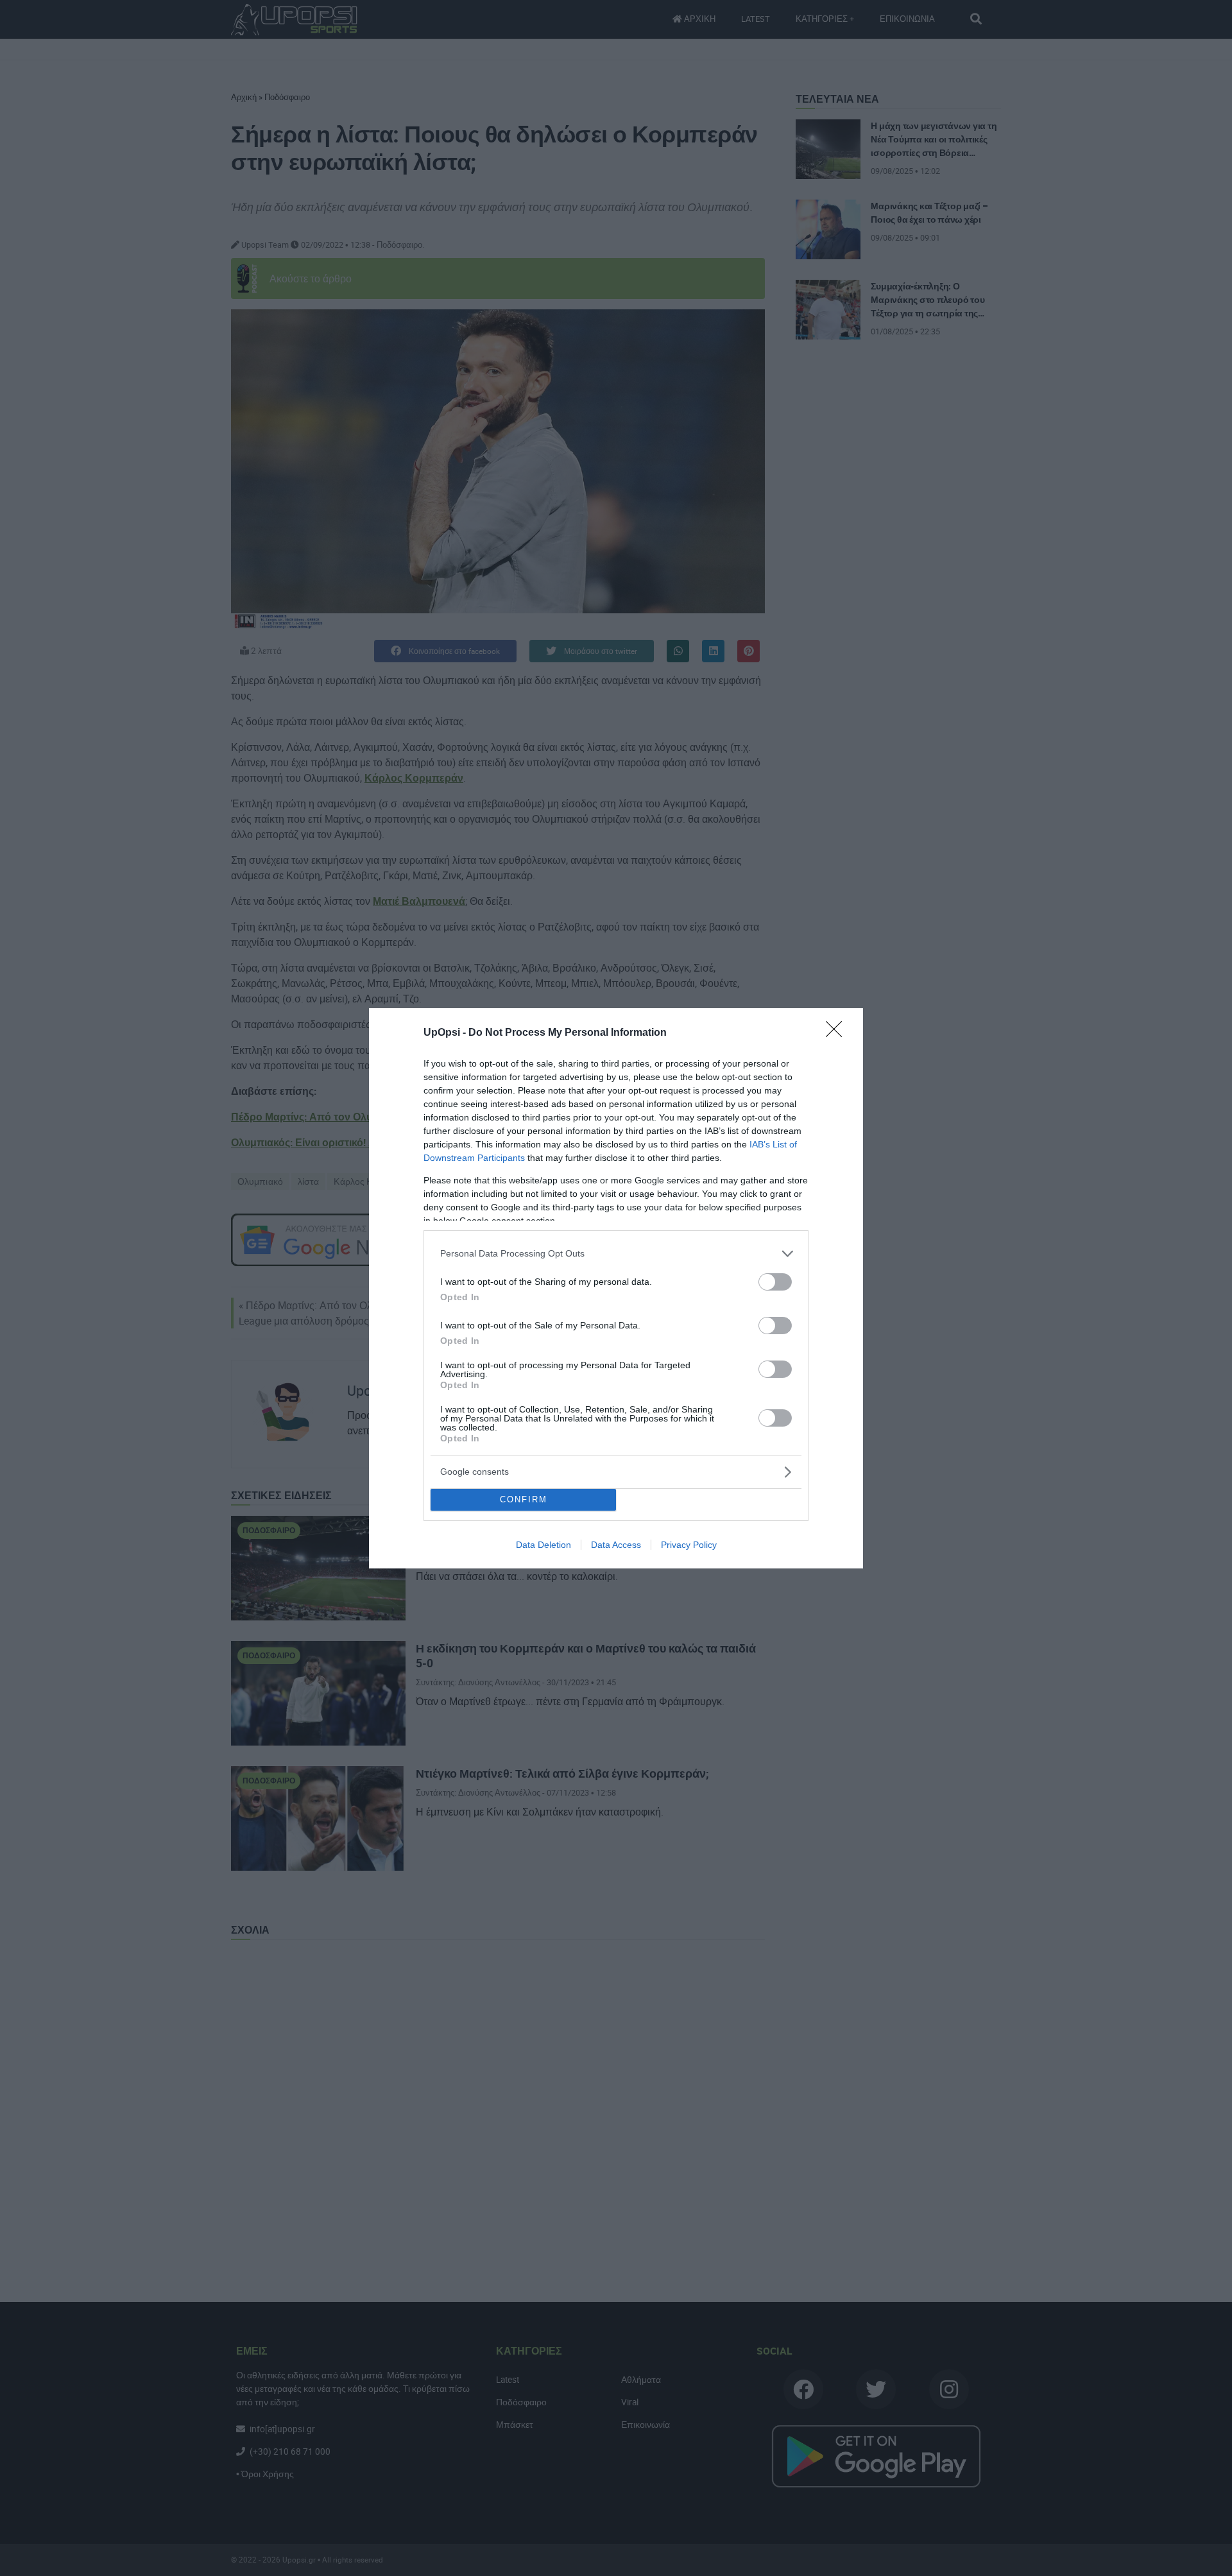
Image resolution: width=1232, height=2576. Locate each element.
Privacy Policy (689, 1545)
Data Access (616, 1545)
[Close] (838, 1033)
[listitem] (616, 1254)
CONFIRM (524, 1499)
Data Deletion (543, 1545)
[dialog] (616, 1288)
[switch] (775, 1282)
